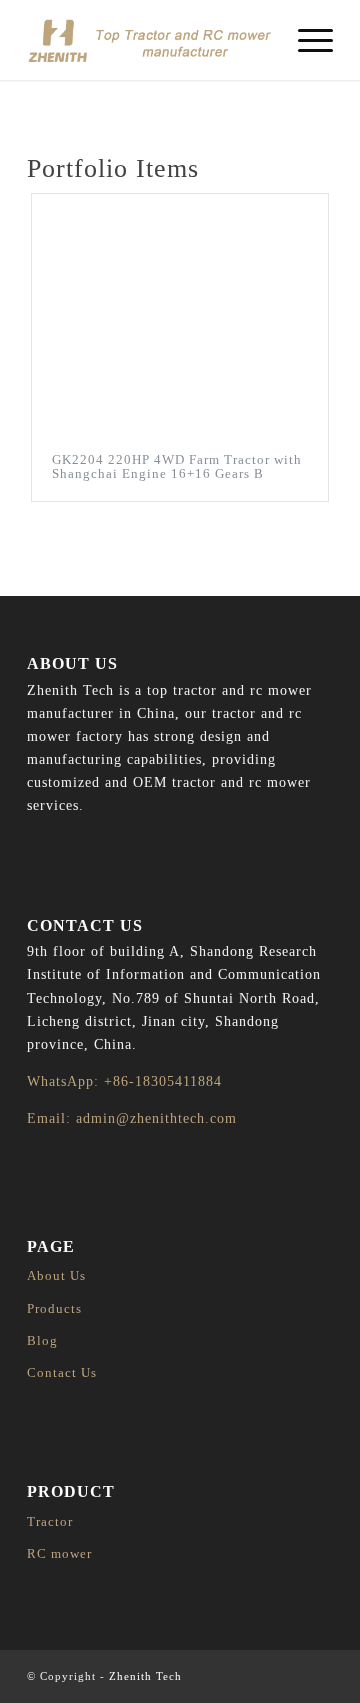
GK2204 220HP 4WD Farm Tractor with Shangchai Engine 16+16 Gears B (177, 466)
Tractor (50, 1521)
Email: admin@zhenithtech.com (132, 1118)
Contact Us (62, 1372)
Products (54, 1308)
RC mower (59, 1553)
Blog (42, 1340)
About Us (56, 1275)
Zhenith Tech (145, 1676)
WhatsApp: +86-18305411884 (124, 1081)
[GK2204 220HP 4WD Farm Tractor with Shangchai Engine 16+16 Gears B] (180, 313)
